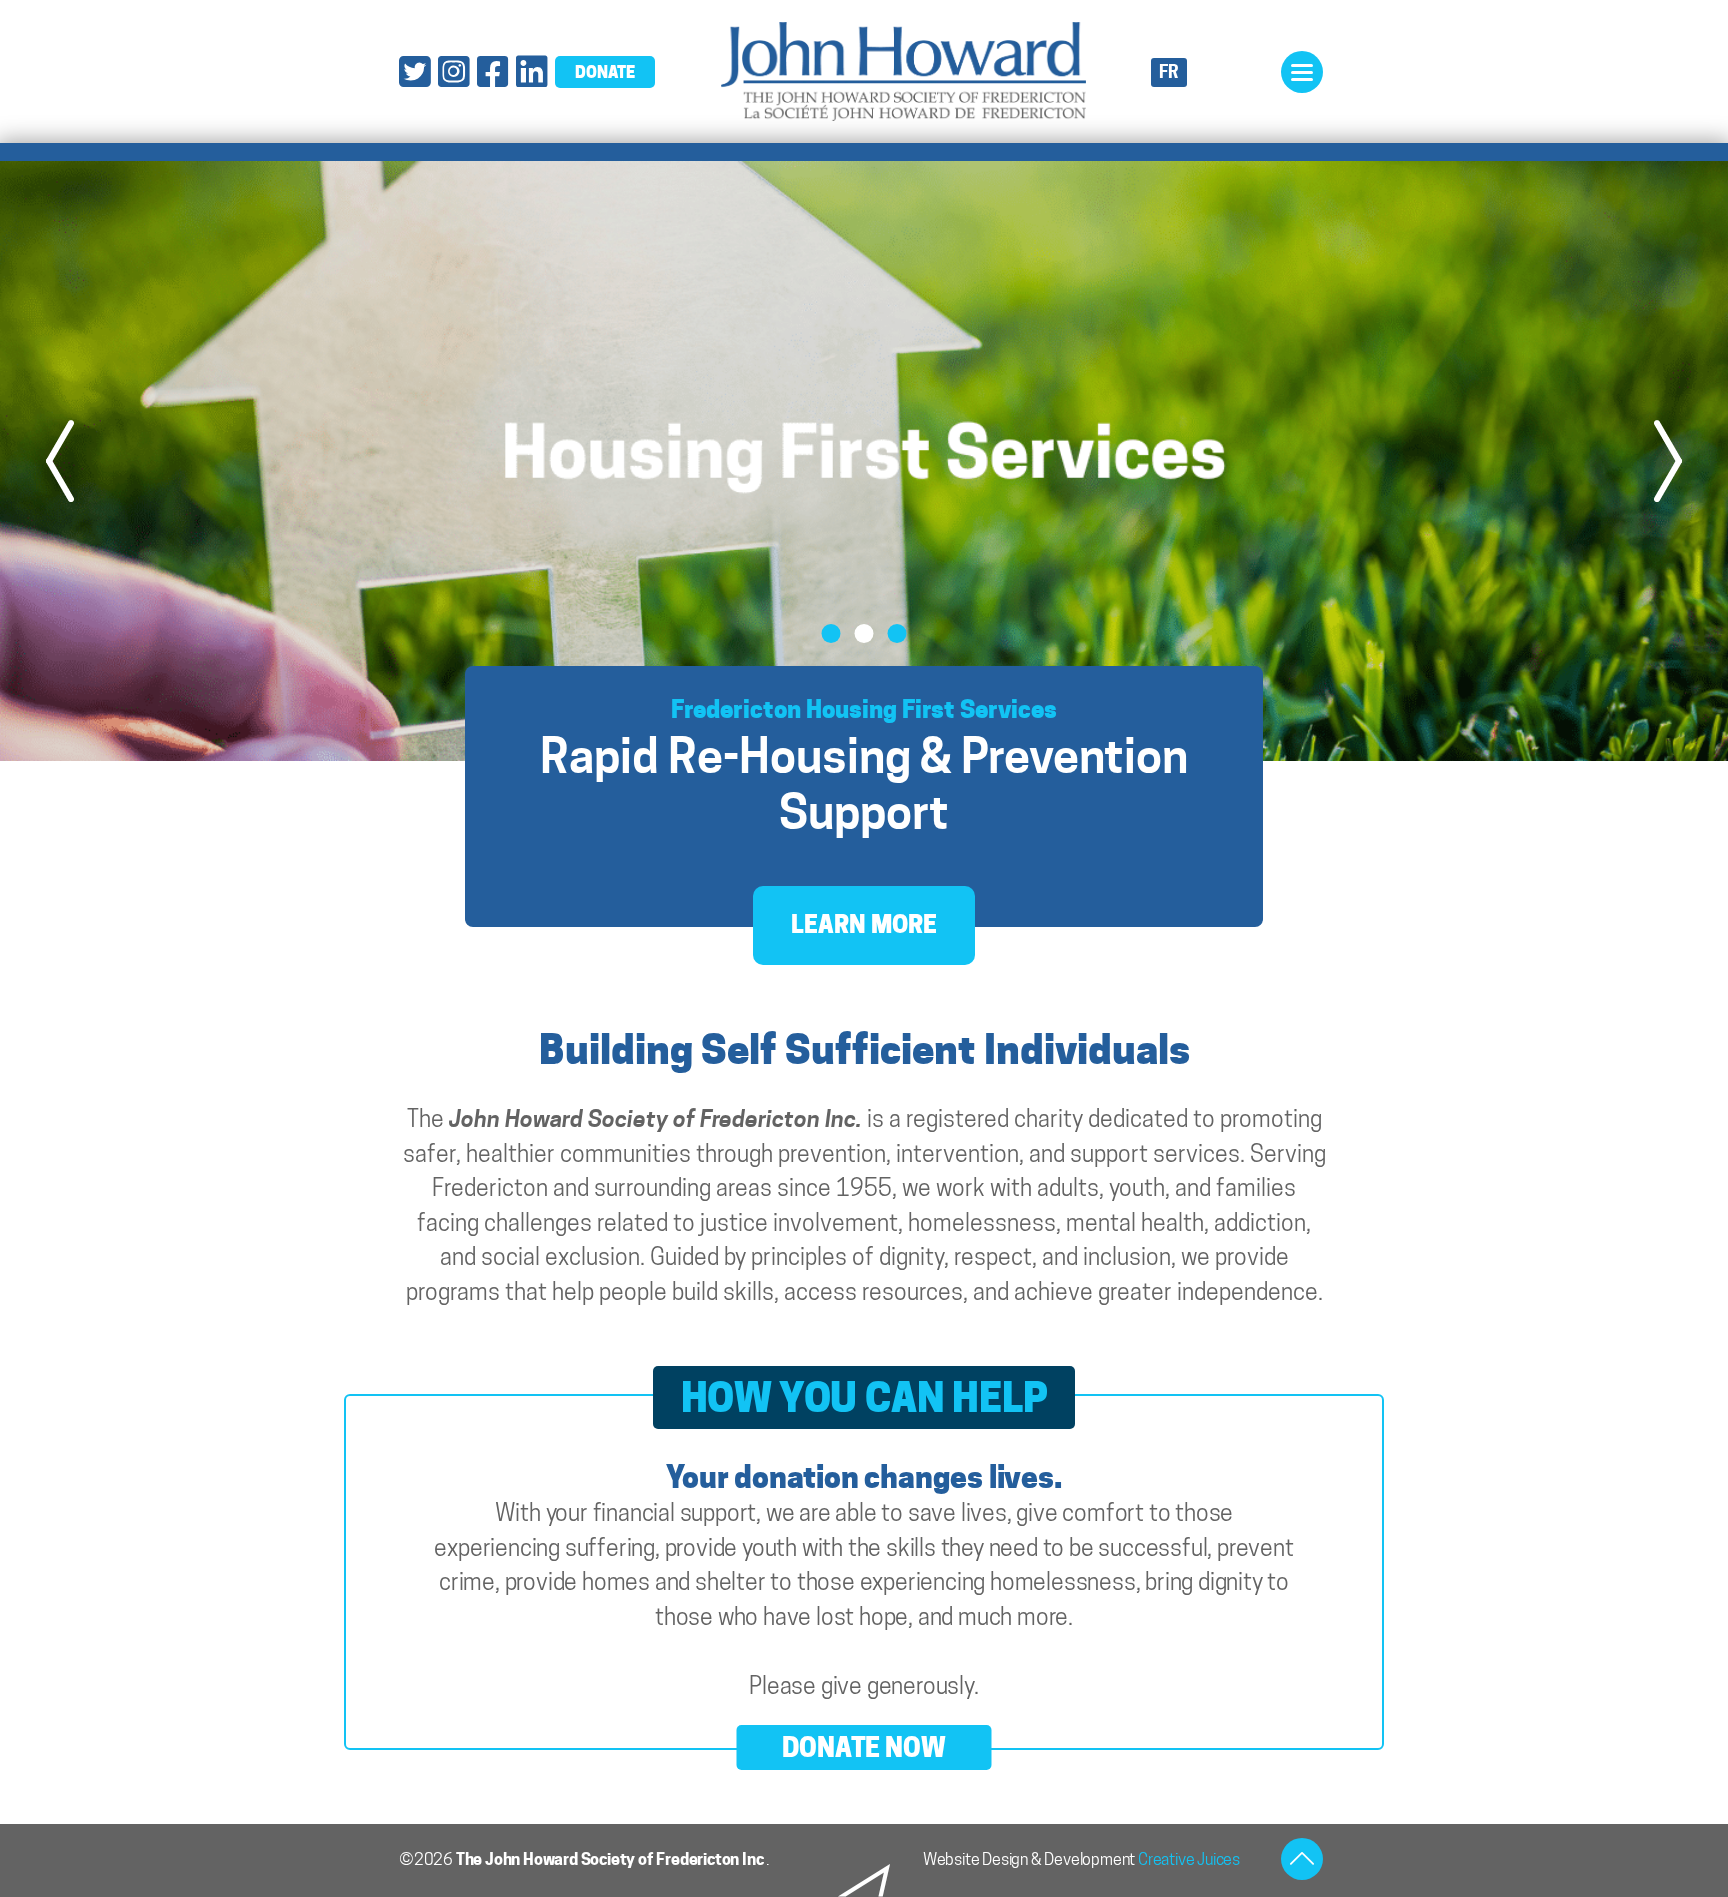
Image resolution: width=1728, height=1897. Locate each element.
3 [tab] (897, 633)
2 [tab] (864, 633)
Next (1668, 461)
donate (605, 72)
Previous (60, 461)
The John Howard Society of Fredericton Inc (611, 1859)
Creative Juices (1189, 1859)
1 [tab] (831, 633)
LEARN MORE (864, 924)
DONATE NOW (863, 1747)
